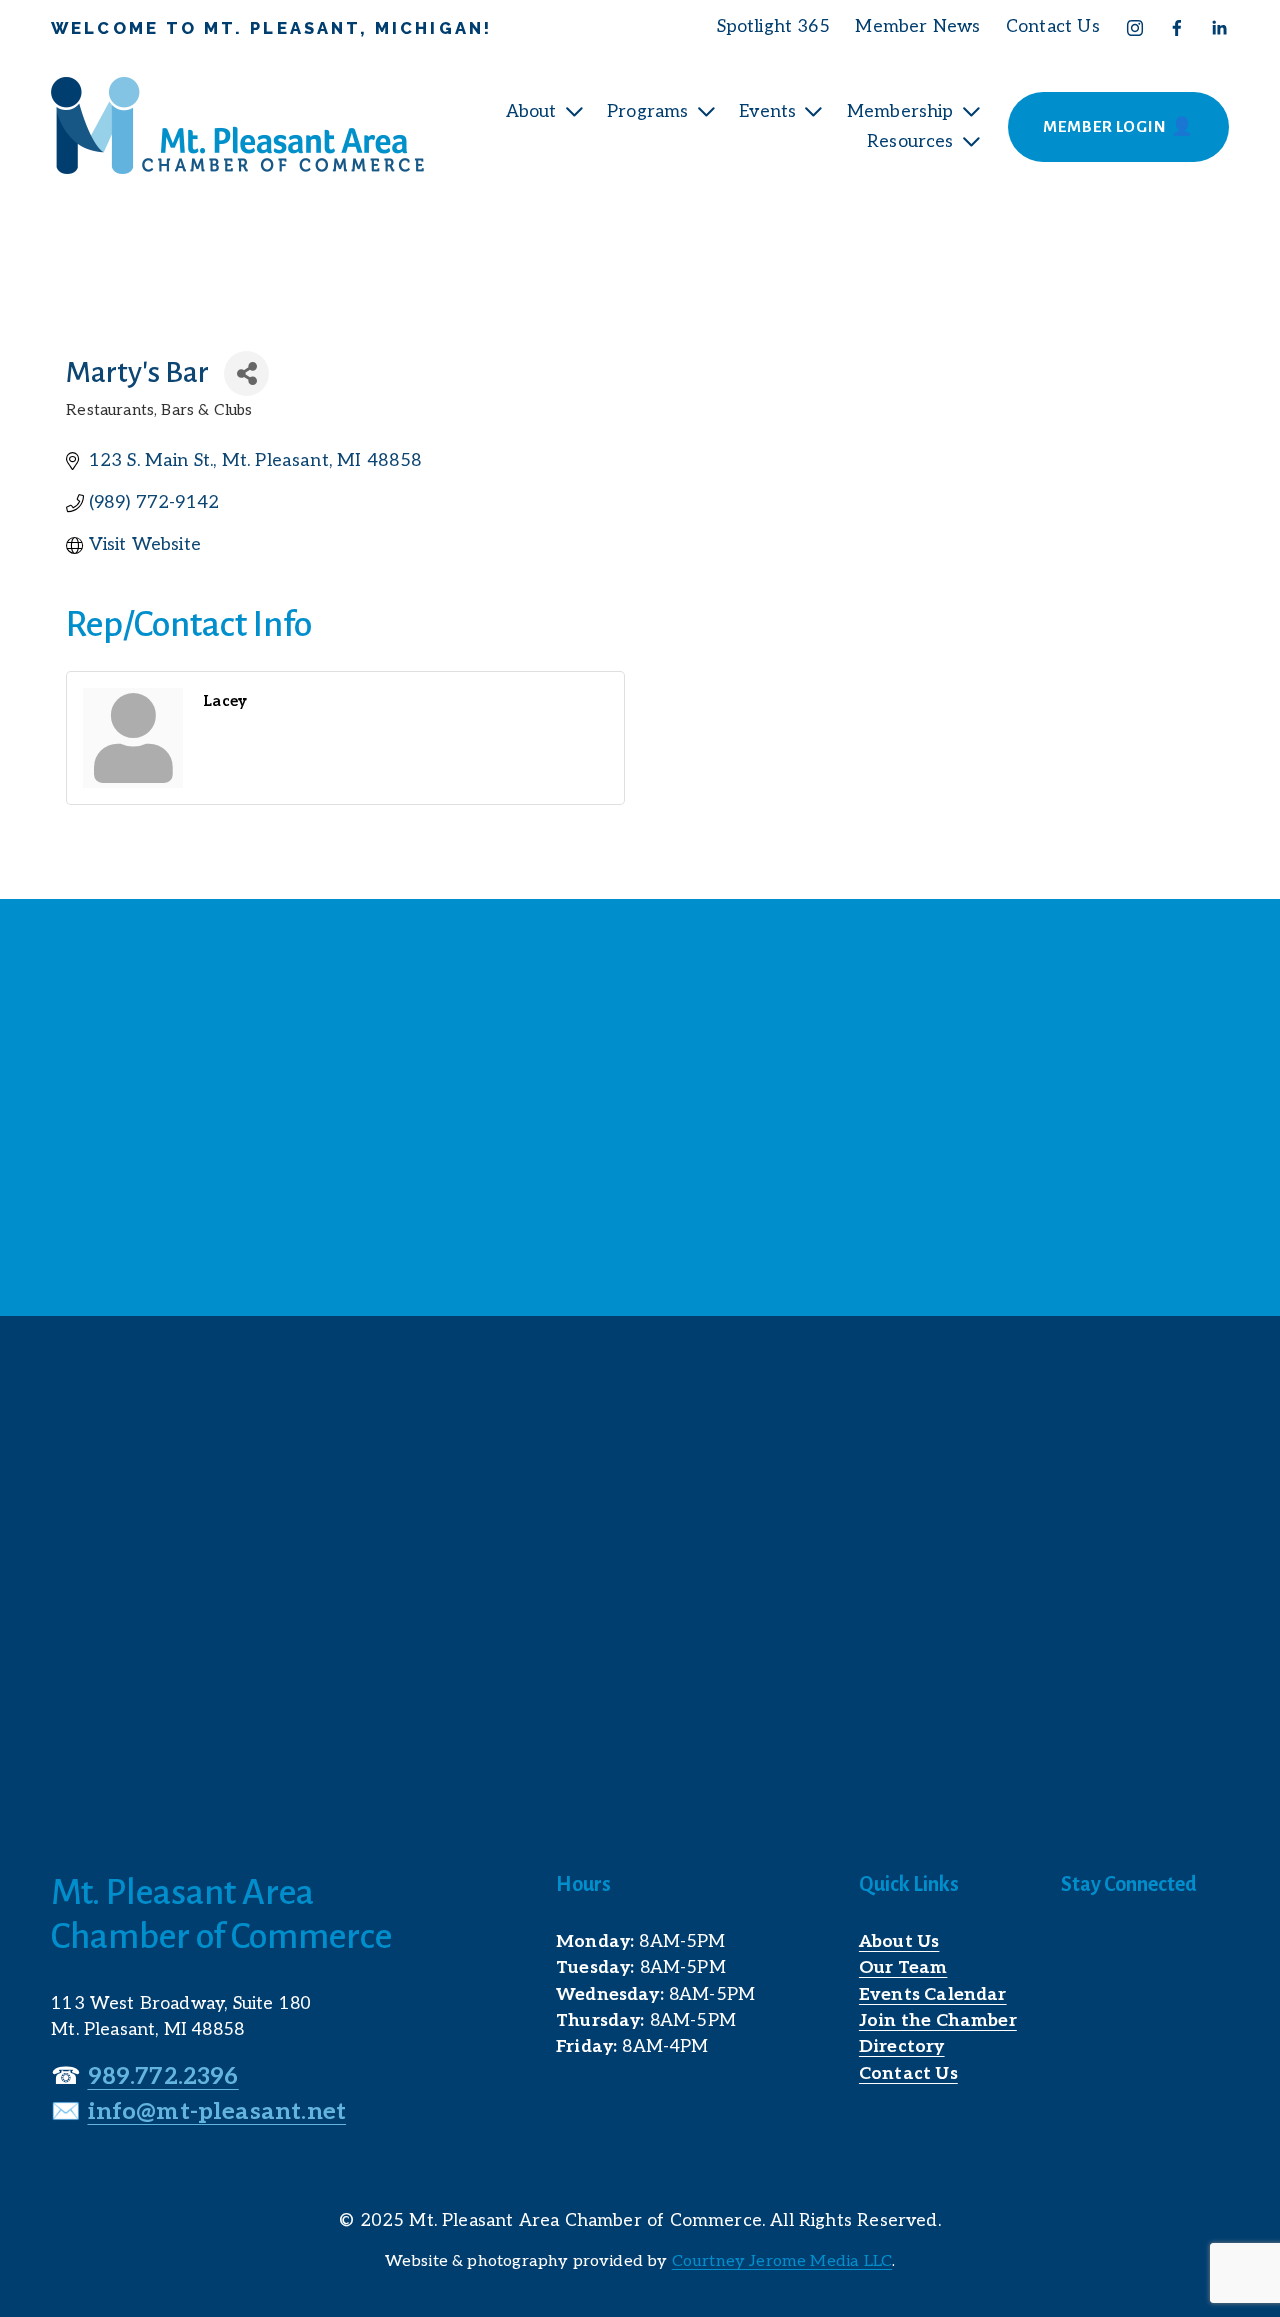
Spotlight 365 (773, 26)
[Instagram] (1135, 28)
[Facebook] (1177, 28)
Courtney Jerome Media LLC (782, 2261)
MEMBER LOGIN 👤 (1118, 127)
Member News (917, 26)
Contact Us (1053, 26)
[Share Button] (246, 373)
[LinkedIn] (1219, 28)
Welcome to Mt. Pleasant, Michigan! (271, 28)
